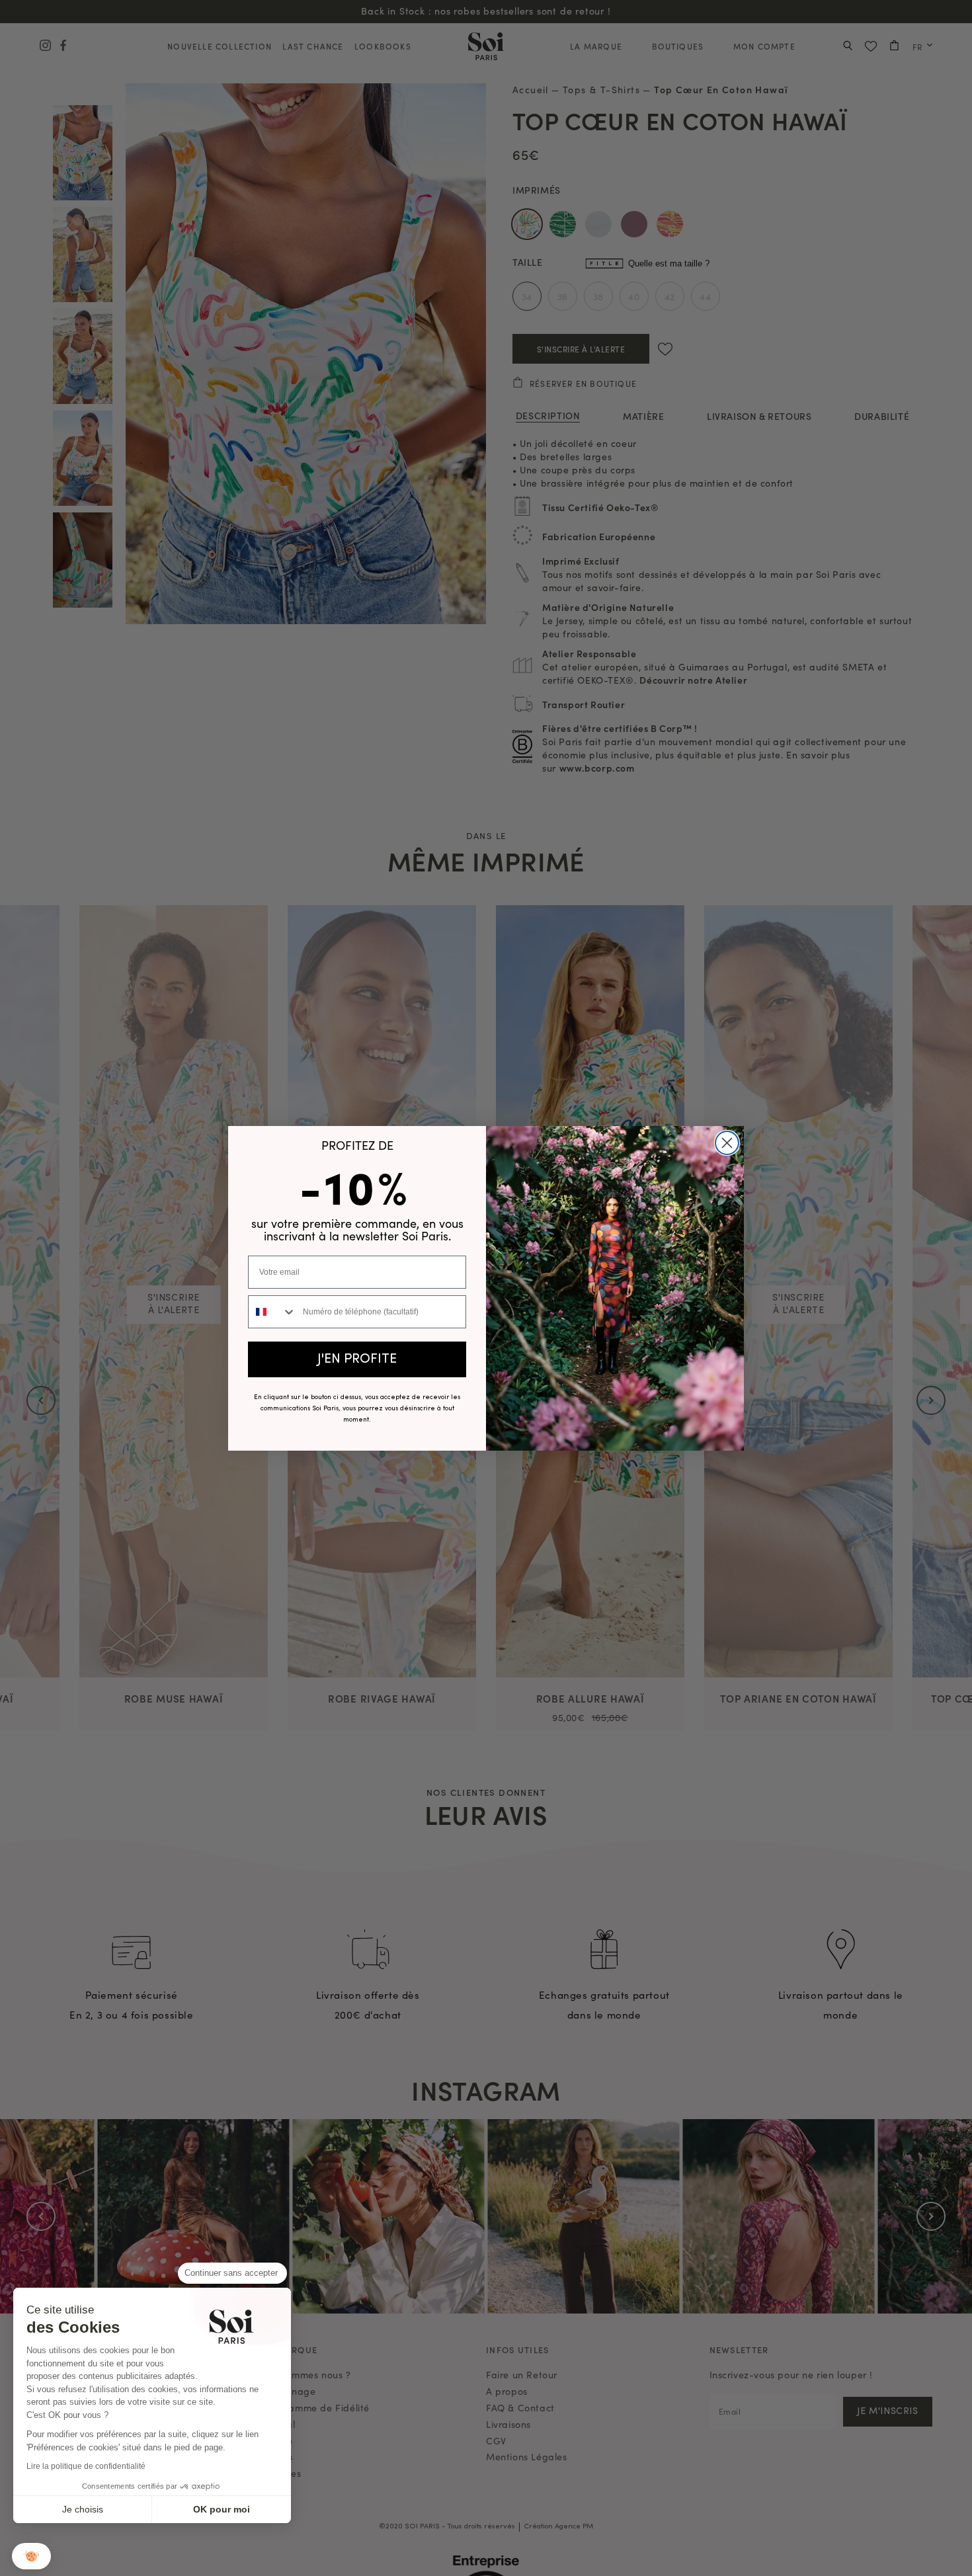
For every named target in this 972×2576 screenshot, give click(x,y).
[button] (31, 2556)
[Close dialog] (727, 1143)
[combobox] (272, 1312)
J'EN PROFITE (357, 1359)
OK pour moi (222, 2509)
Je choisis (83, 2509)
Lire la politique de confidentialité (86, 2466)
